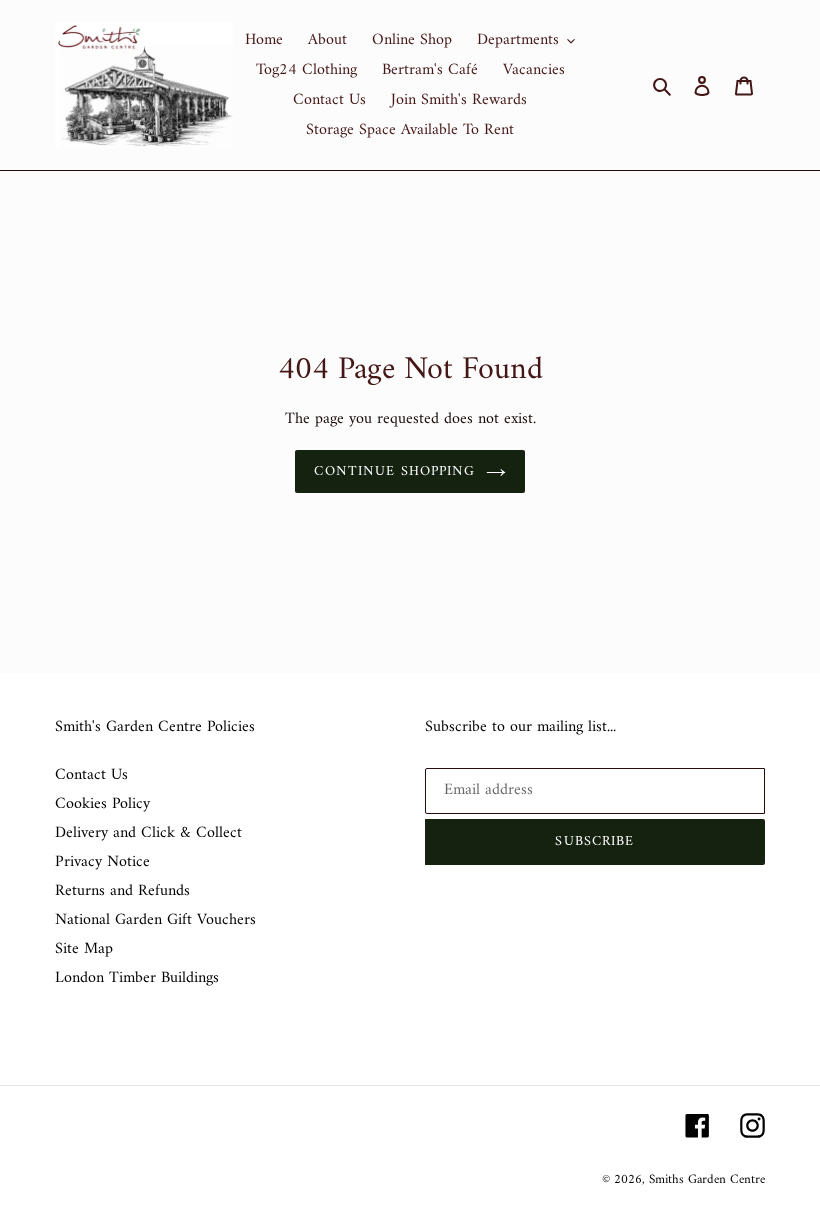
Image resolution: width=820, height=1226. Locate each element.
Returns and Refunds (122, 891)
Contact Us (91, 775)
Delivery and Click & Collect (148, 833)
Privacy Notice (102, 862)
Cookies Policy (102, 804)
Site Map (84, 949)
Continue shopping (394, 471)
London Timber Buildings (137, 978)
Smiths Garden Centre (707, 1179)
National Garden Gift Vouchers (155, 920)
